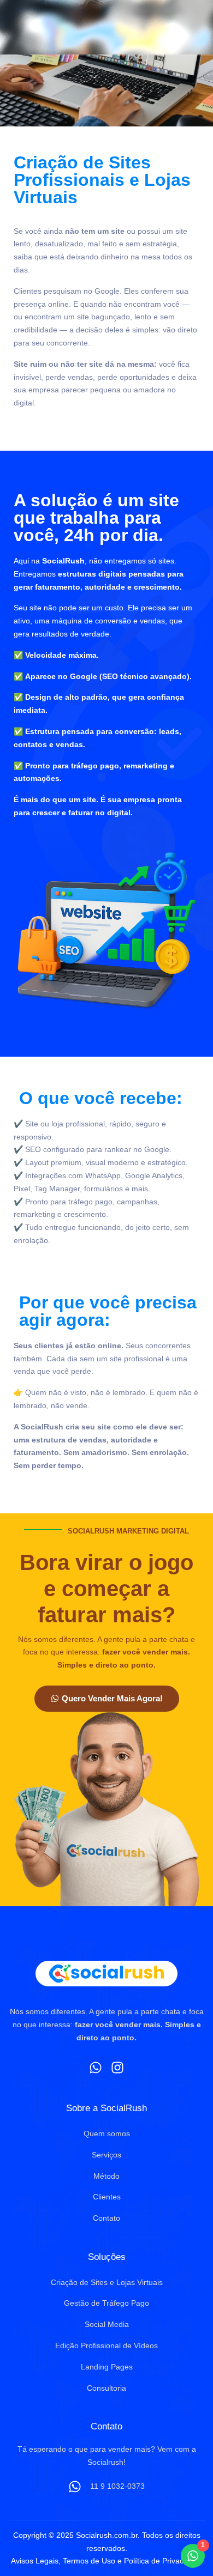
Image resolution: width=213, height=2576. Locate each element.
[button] (190, 27)
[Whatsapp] (96, 2068)
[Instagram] (117, 2068)
